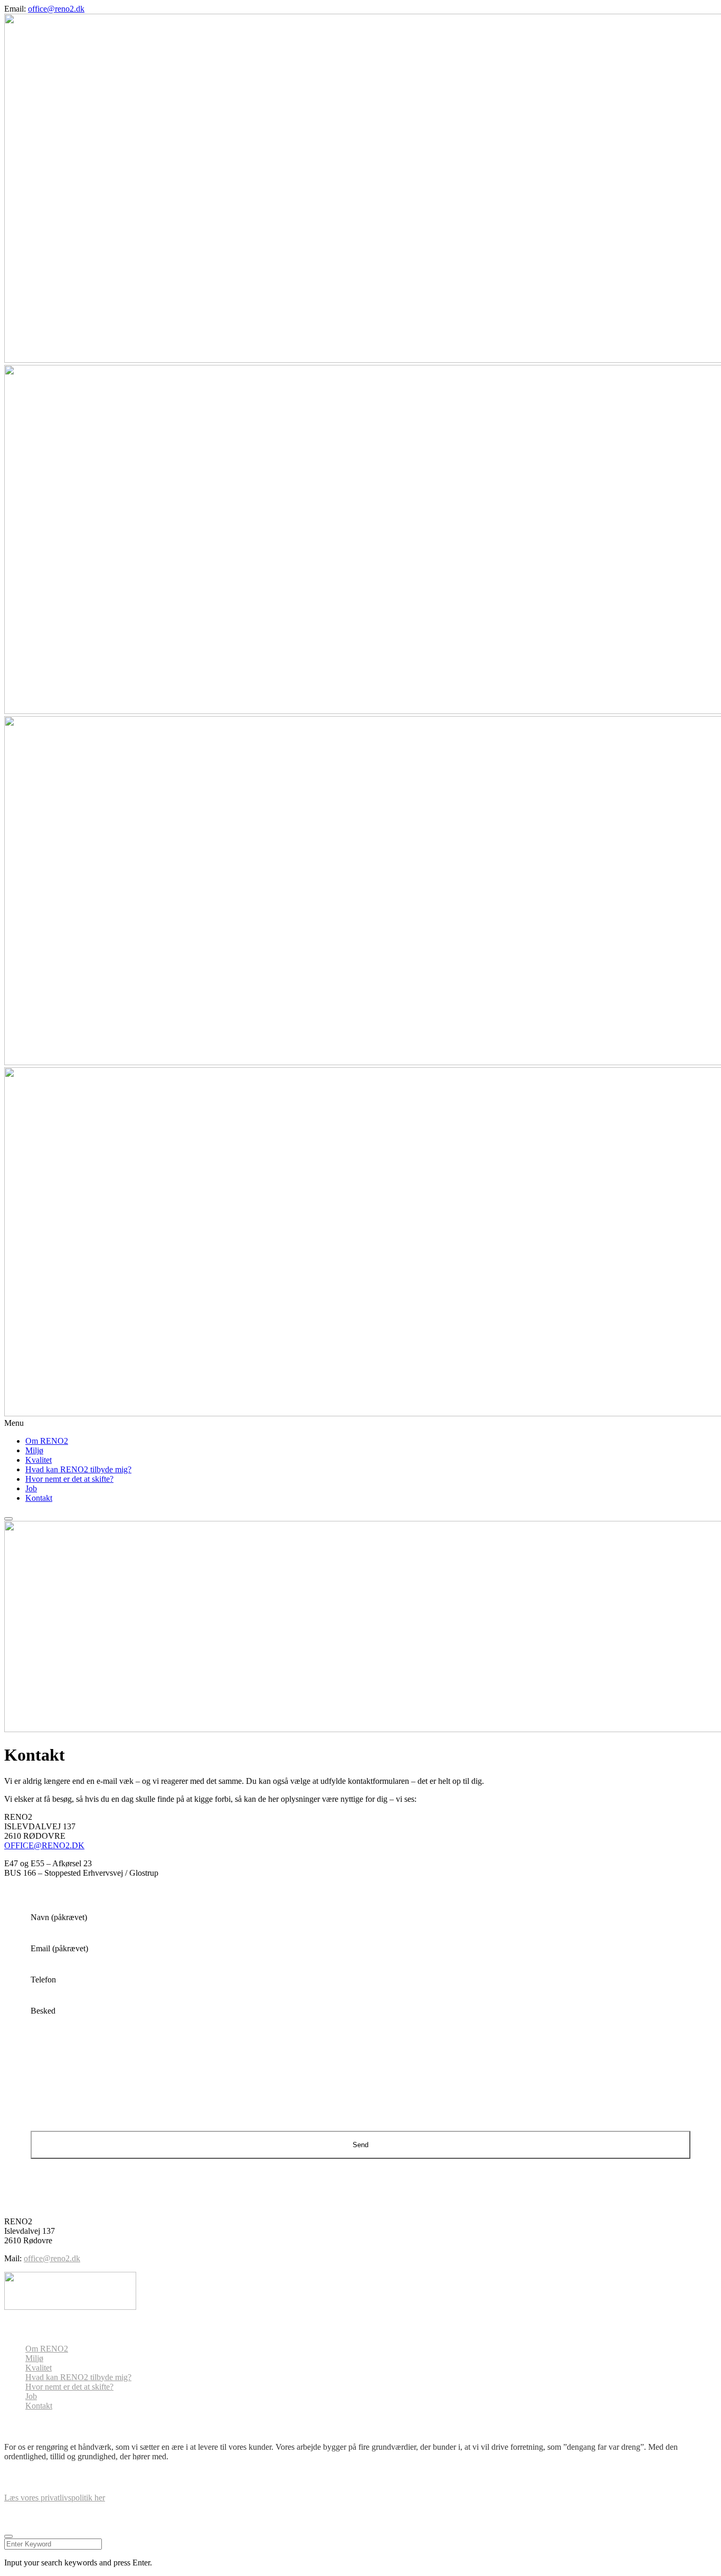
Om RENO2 (47, 1441)
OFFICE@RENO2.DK (44, 1845)
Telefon (43, 1980)
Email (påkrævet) (59, 1948)
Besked (43, 2011)
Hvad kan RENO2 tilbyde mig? (78, 1469)
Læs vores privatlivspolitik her (55, 2498)
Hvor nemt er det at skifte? (69, 1479)
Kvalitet (39, 1460)
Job (31, 1488)
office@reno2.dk (56, 9)
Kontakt (39, 1498)
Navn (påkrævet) (59, 1917)
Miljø (34, 1450)
